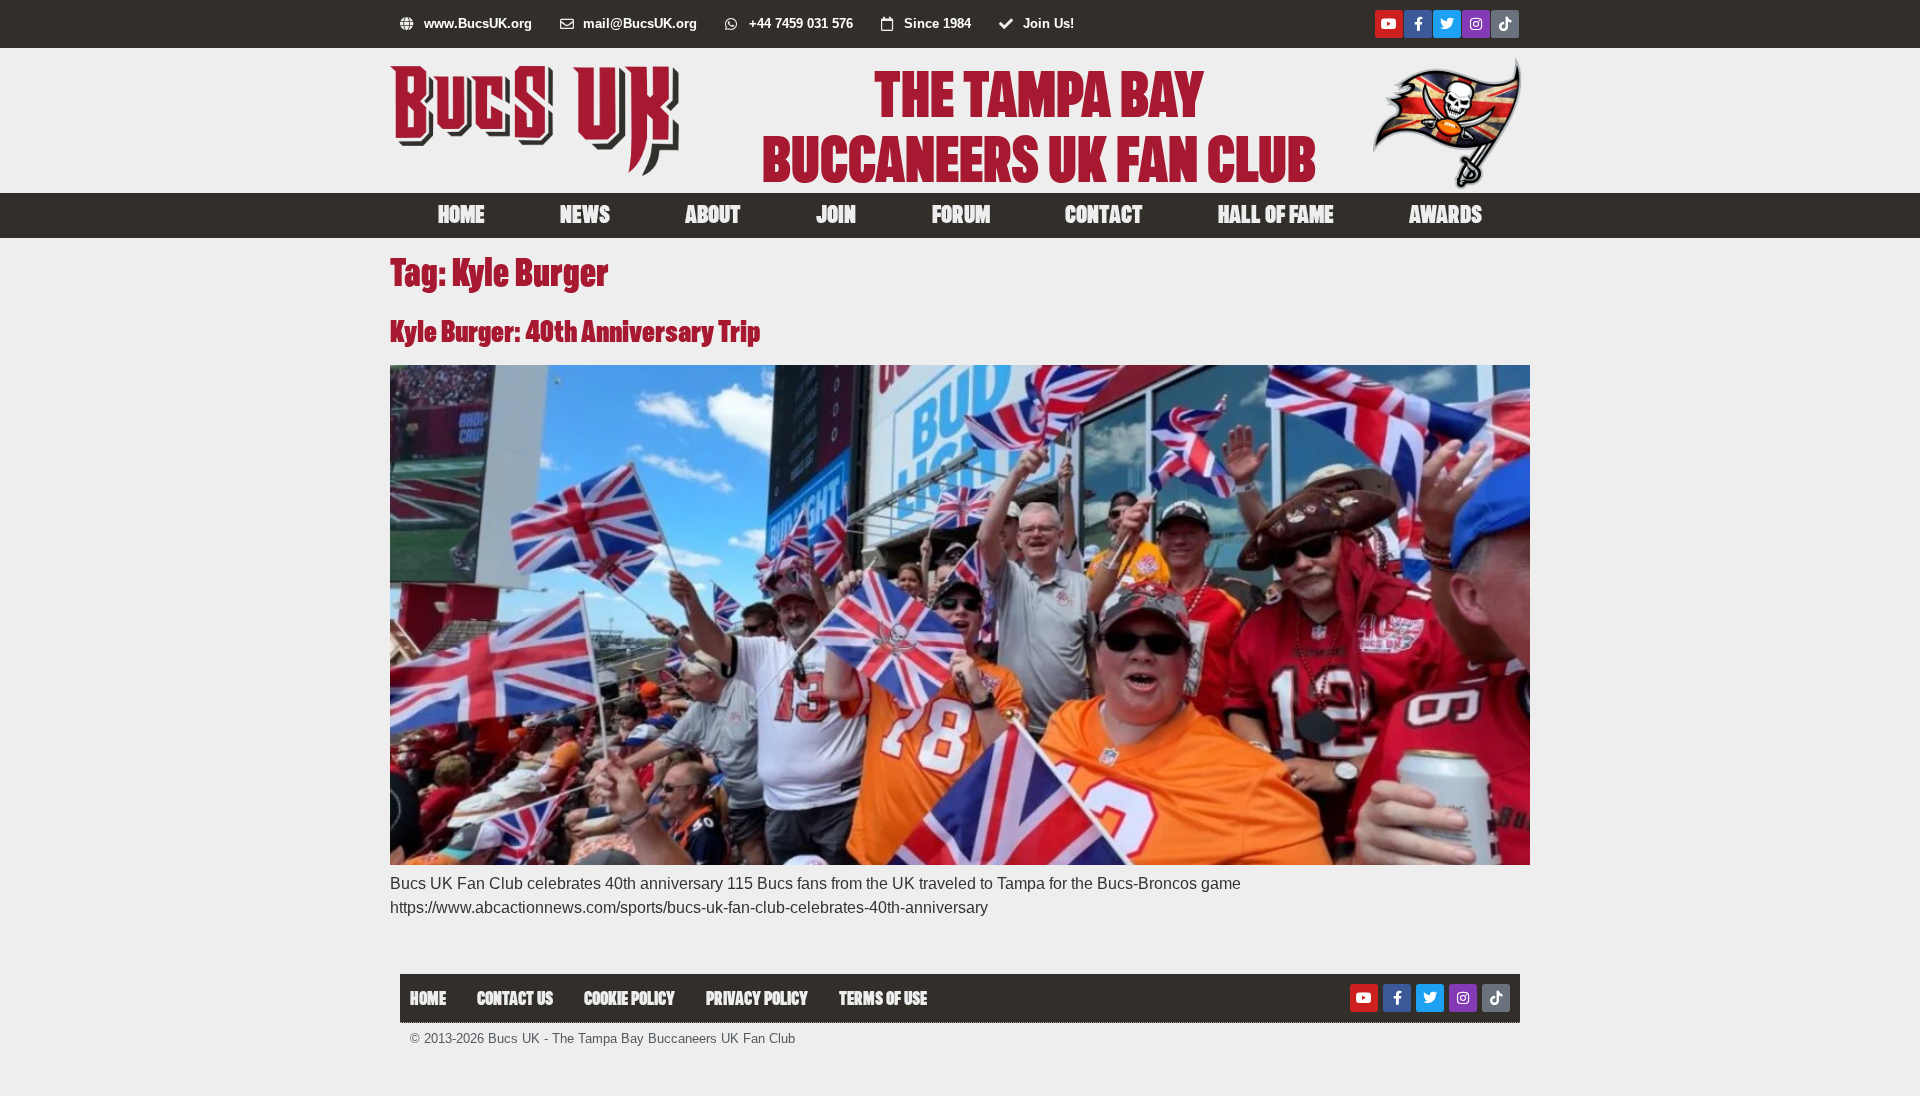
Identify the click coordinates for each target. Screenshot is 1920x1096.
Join (836, 213)
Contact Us (515, 997)
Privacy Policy (757, 997)
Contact (1104, 213)
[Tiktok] (1505, 24)
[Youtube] (1389, 24)
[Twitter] (1447, 24)
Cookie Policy (629, 997)
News (585, 213)
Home (461, 213)
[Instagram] (1476, 24)
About (713, 213)
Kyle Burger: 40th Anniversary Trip (575, 329)
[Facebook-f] (1418, 24)
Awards (1445, 213)
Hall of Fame (1276, 213)
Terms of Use (883, 997)
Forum (961, 213)
